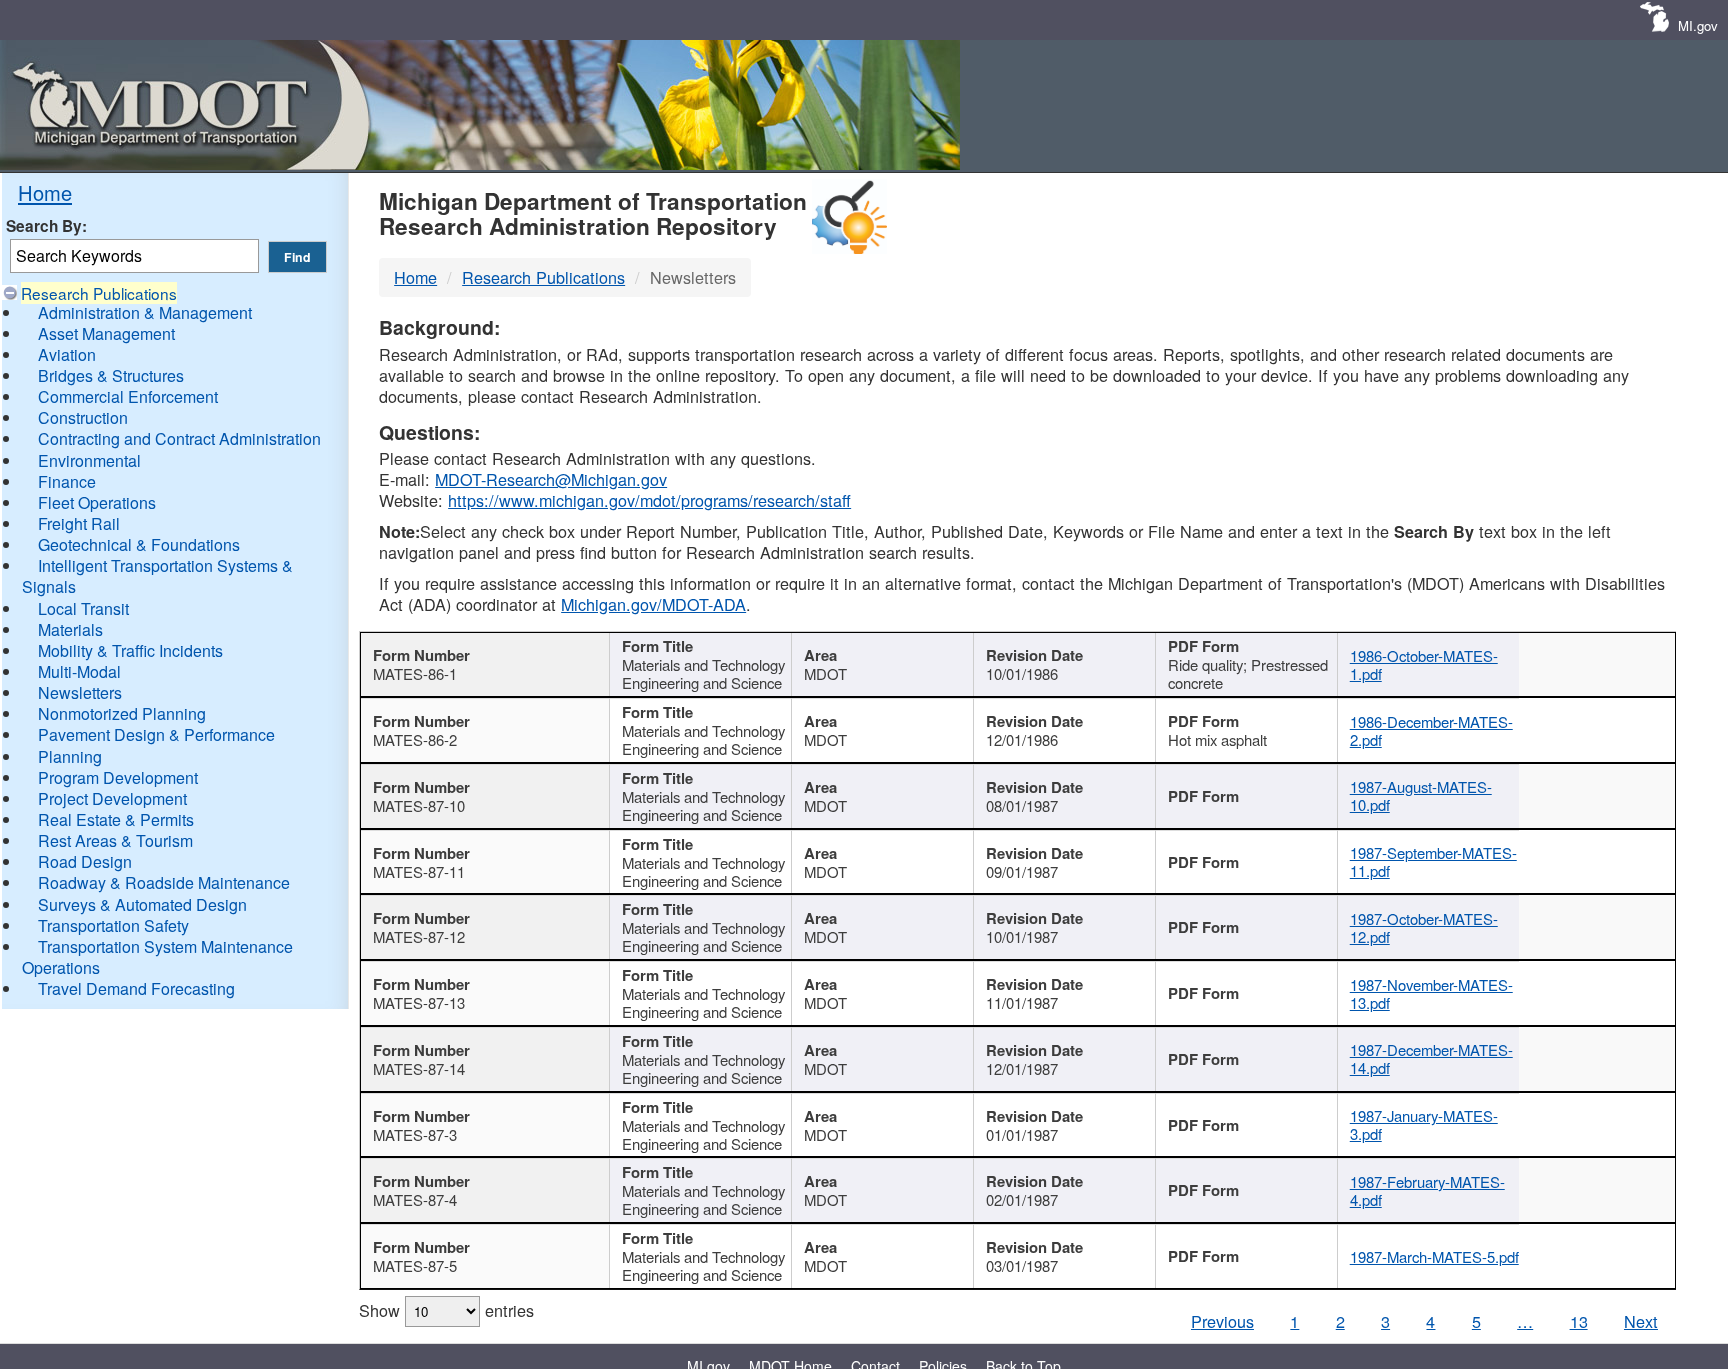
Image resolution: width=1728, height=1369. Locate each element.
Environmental (89, 460)
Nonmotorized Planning (122, 713)
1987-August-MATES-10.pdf (1421, 795)
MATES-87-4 (415, 1199)
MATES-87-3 (415, 1134)
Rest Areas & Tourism (115, 840)
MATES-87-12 (419, 936)
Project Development (112, 798)
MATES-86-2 (415, 739)
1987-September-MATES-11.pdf (1433, 861)
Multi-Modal (79, 671)
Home (45, 192)
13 (1579, 1321)
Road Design (85, 861)
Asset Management (106, 333)
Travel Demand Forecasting (136, 988)
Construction (83, 417)
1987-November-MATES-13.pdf (1431, 993)
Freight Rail (79, 523)
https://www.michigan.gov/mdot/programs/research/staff (649, 500)
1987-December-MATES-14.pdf (1431, 1058)
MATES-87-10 (419, 805)
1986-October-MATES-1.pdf (1424, 664)
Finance (67, 481)
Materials (70, 629)
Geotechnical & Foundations (139, 544)
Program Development (118, 777)
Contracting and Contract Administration (179, 438)
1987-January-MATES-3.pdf (1424, 1124)
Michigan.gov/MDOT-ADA (653, 604)
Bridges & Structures (111, 375)
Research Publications (99, 293)
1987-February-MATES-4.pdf (1427, 1190)
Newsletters (80, 692)
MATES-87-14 (419, 1068)
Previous (1222, 1321)
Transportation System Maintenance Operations (157, 957)
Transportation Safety (113, 925)
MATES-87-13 (419, 1002)
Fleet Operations (97, 502)
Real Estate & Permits (116, 819)
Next (1641, 1321)
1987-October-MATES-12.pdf (1424, 927)
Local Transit (83, 608)
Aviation (67, 354)
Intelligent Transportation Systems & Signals (157, 576)
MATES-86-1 (415, 673)
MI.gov (1698, 25)
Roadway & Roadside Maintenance (164, 882)
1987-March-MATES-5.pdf (1434, 1256)
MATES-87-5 (415, 1265)
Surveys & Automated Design (142, 904)
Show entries (446, 1310)
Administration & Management (145, 312)
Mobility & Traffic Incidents (130, 650)
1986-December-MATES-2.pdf (1431, 730)
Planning (70, 756)
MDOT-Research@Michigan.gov (551, 479)
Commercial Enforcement (128, 396)
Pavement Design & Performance (156, 734)
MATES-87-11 (419, 871)
